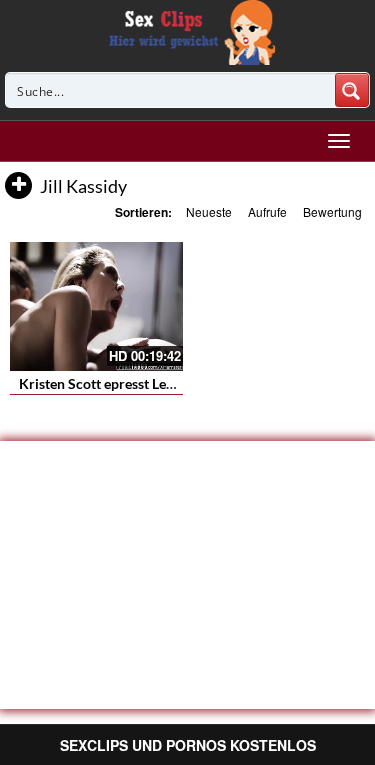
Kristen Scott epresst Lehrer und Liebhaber (152, 383)
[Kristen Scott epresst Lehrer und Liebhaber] (96, 306)
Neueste (209, 211)
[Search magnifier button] (352, 90)
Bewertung (332, 211)
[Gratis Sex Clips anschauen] (187, 30)
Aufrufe (267, 211)
